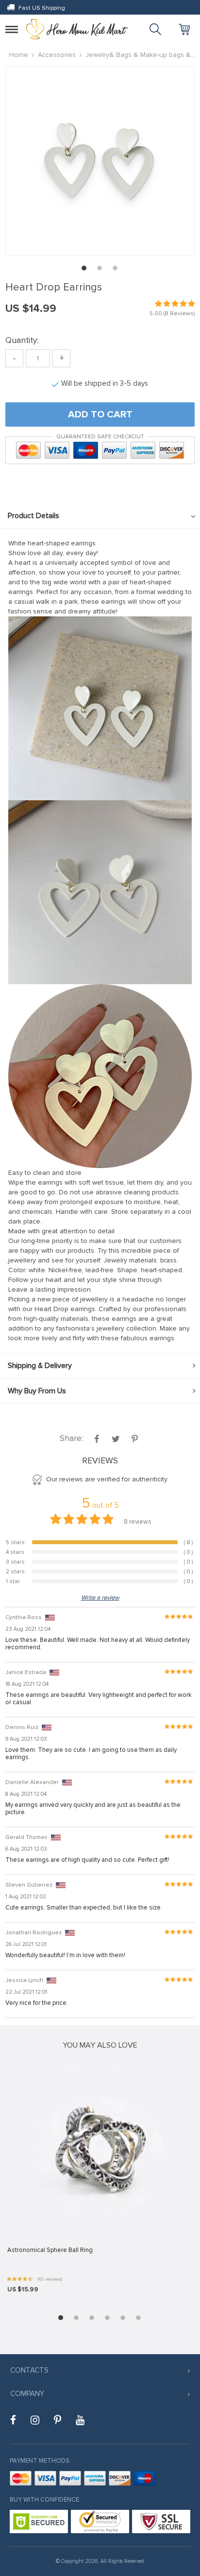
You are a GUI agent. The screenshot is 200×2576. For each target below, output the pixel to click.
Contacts (29, 2370)
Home (19, 55)
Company (27, 2394)
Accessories (57, 55)
